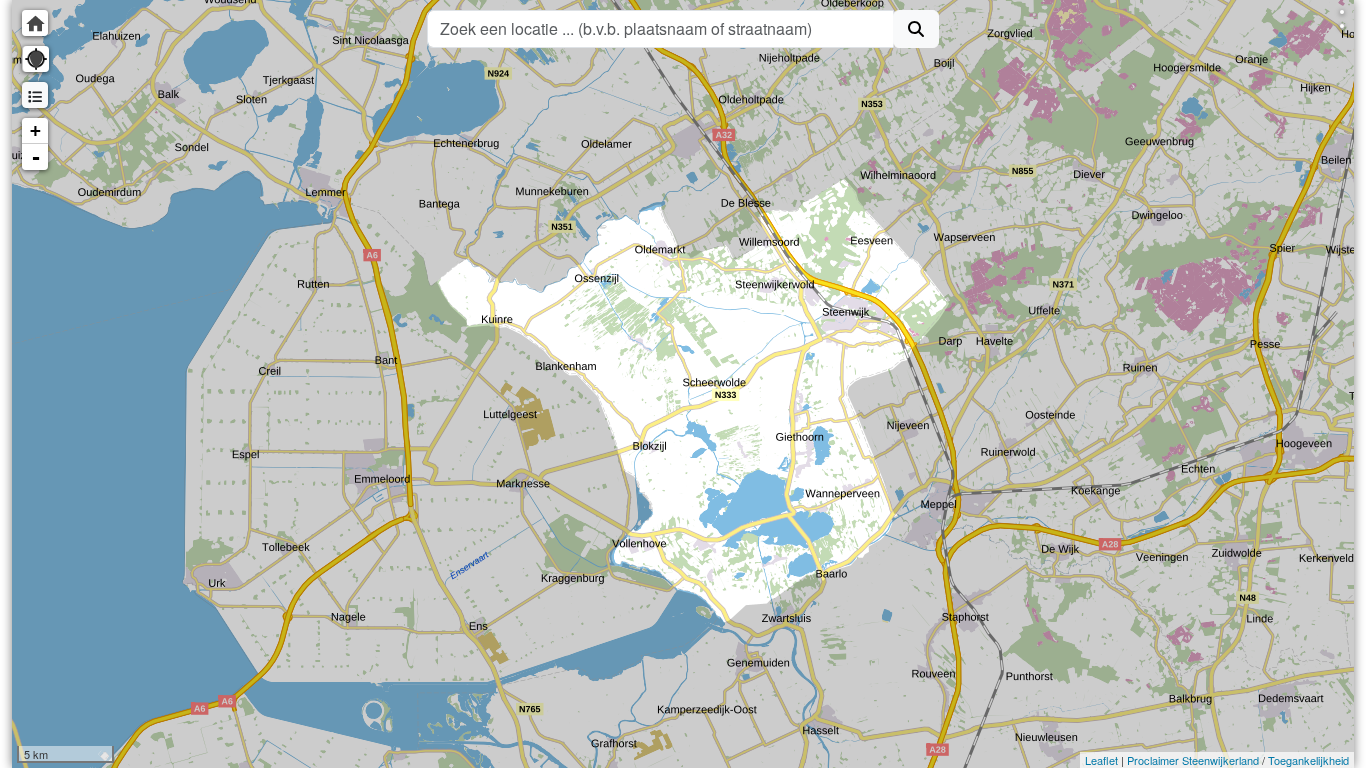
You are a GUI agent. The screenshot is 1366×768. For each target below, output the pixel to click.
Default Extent (35, 23)
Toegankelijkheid (1308, 760)
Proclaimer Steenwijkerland (1193, 760)
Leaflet (1101, 760)
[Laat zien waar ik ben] (36, 59)
